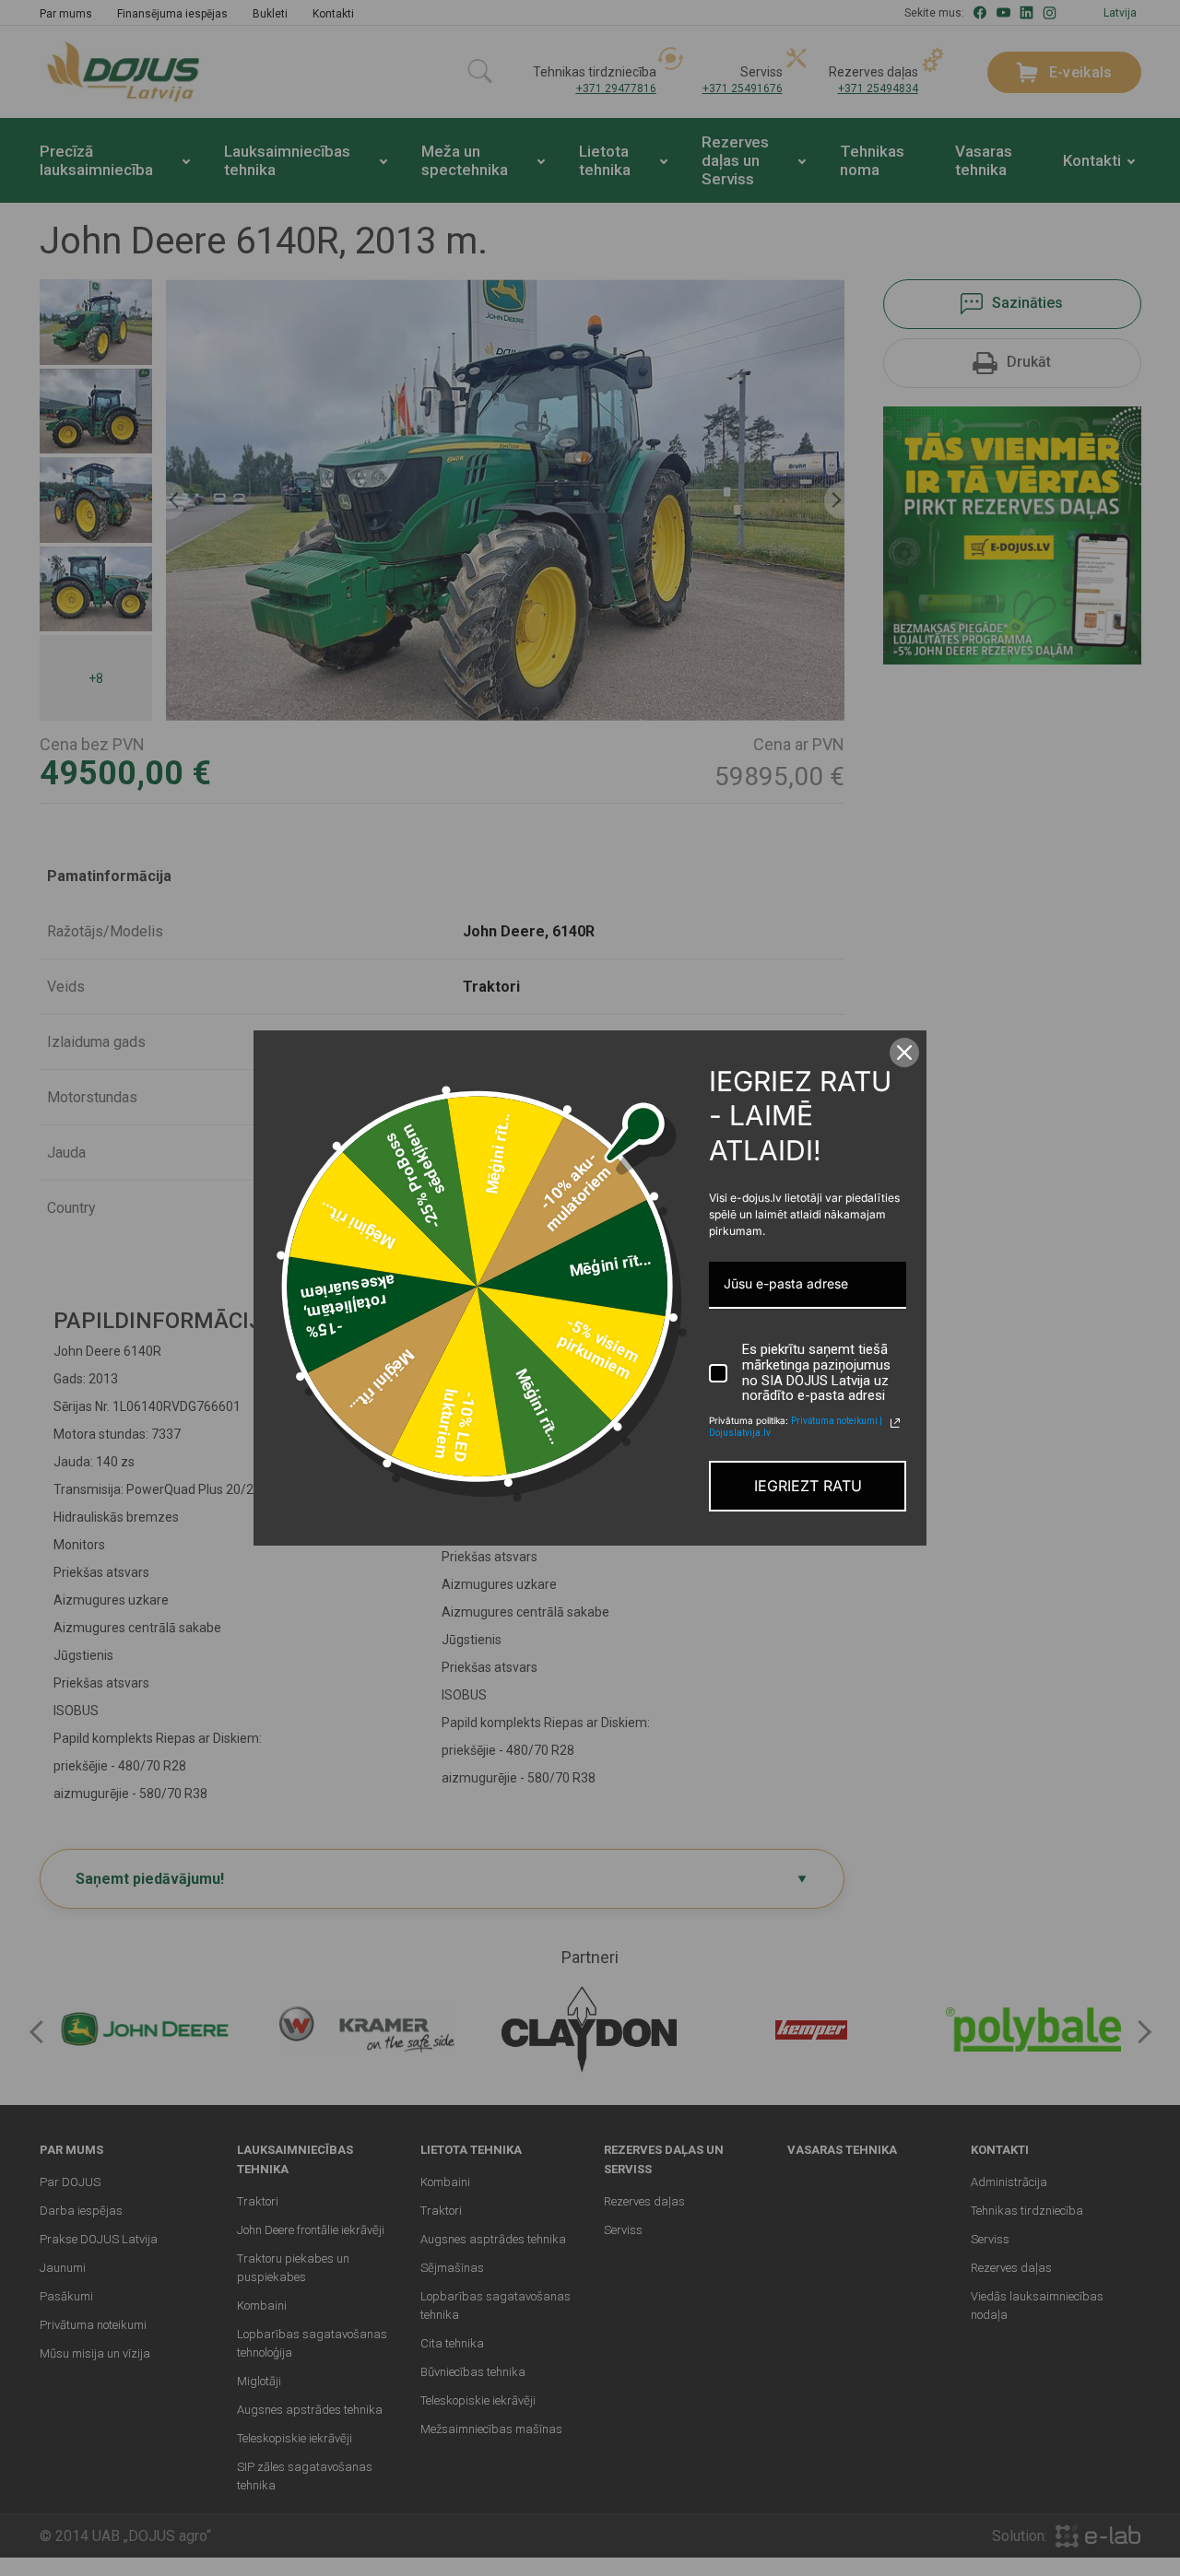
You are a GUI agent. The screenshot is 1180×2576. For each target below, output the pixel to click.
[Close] (904, 1053)
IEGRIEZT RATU (808, 1486)
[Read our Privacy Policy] (895, 1423)
